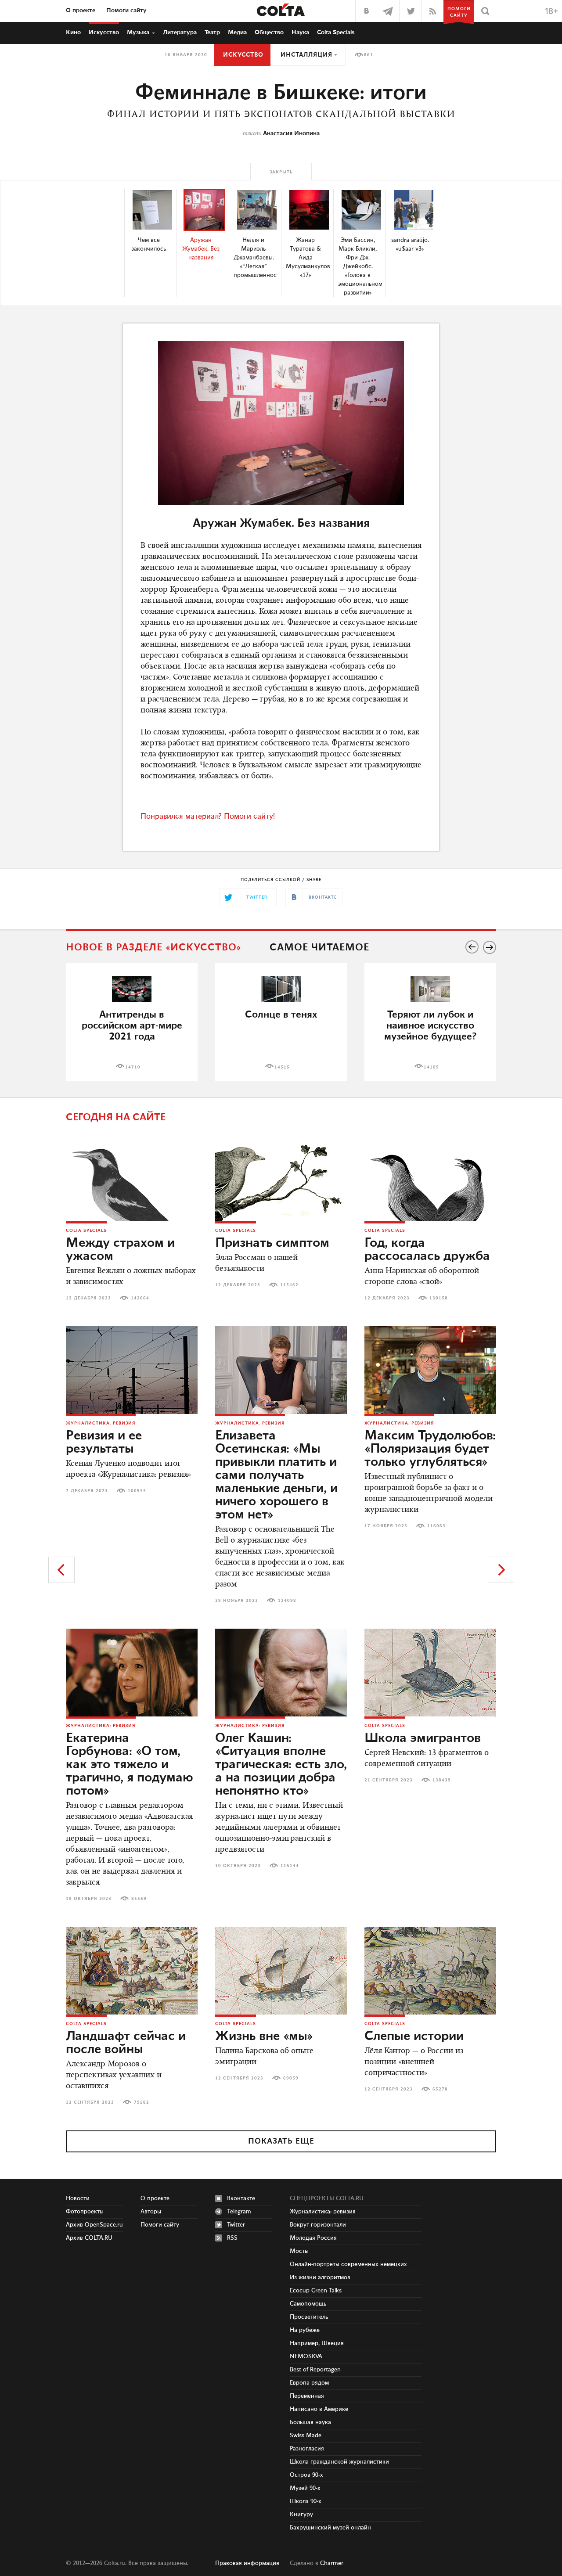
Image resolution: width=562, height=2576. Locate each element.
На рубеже (305, 2330)
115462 (289, 1285)
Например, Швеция (317, 2343)
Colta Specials (336, 32)
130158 (439, 1298)
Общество (269, 32)
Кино (73, 32)
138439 (442, 1780)
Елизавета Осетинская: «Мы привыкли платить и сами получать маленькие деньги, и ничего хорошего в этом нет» (276, 1475)
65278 (440, 2089)
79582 (142, 2102)
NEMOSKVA (306, 2357)
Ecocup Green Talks (316, 2291)
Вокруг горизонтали (318, 2225)
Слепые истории (414, 2036)
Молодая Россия (313, 2238)
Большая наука (310, 2422)
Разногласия (307, 2449)
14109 (431, 1067)
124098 (287, 1601)
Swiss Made (306, 2436)
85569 (139, 1899)
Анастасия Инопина (291, 133)
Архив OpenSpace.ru (94, 2225)
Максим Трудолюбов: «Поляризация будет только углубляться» (430, 1449)
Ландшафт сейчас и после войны (126, 2043)
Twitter (236, 2225)
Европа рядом (309, 2383)
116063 (436, 1526)
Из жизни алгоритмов (320, 2277)
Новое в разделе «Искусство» (154, 948)
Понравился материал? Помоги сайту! (208, 817)
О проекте (81, 11)
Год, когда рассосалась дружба (427, 1250)
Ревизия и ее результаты (104, 1443)
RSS (232, 2238)
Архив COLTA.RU (89, 2238)
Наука (300, 32)
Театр (212, 32)
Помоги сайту (126, 11)
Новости (78, 2198)
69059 (291, 2078)
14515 (282, 1067)
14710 (133, 1067)
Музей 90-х (305, 2488)
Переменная (307, 2396)
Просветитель (309, 2317)
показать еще (281, 2141)
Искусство (104, 32)
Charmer (332, 2563)
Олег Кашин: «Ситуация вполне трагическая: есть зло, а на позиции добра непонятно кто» (281, 1765)
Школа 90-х (306, 2501)
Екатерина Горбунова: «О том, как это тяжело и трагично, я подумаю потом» (130, 1765)
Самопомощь (308, 2304)
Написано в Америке (319, 2409)
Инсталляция (306, 55)
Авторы (151, 2212)
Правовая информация (247, 2563)
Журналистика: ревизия (101, 1423)
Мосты (299, 2251)
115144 (290, 1866)
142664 (140, 1298)
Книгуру (301, 2515)
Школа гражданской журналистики (339, 2462)
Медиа (237, 32)
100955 (137, 1491)
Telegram (239, 2212)
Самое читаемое (319, 948)
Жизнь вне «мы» (264, 2036)
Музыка (138, 32)
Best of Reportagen (315, 2370)
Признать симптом (272, 1243)
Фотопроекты (85, 2212)
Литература (180, 32)
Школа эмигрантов (423, 1738)
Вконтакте (241, 2198)
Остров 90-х (306, 2475)
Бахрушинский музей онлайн (330, 2528)
